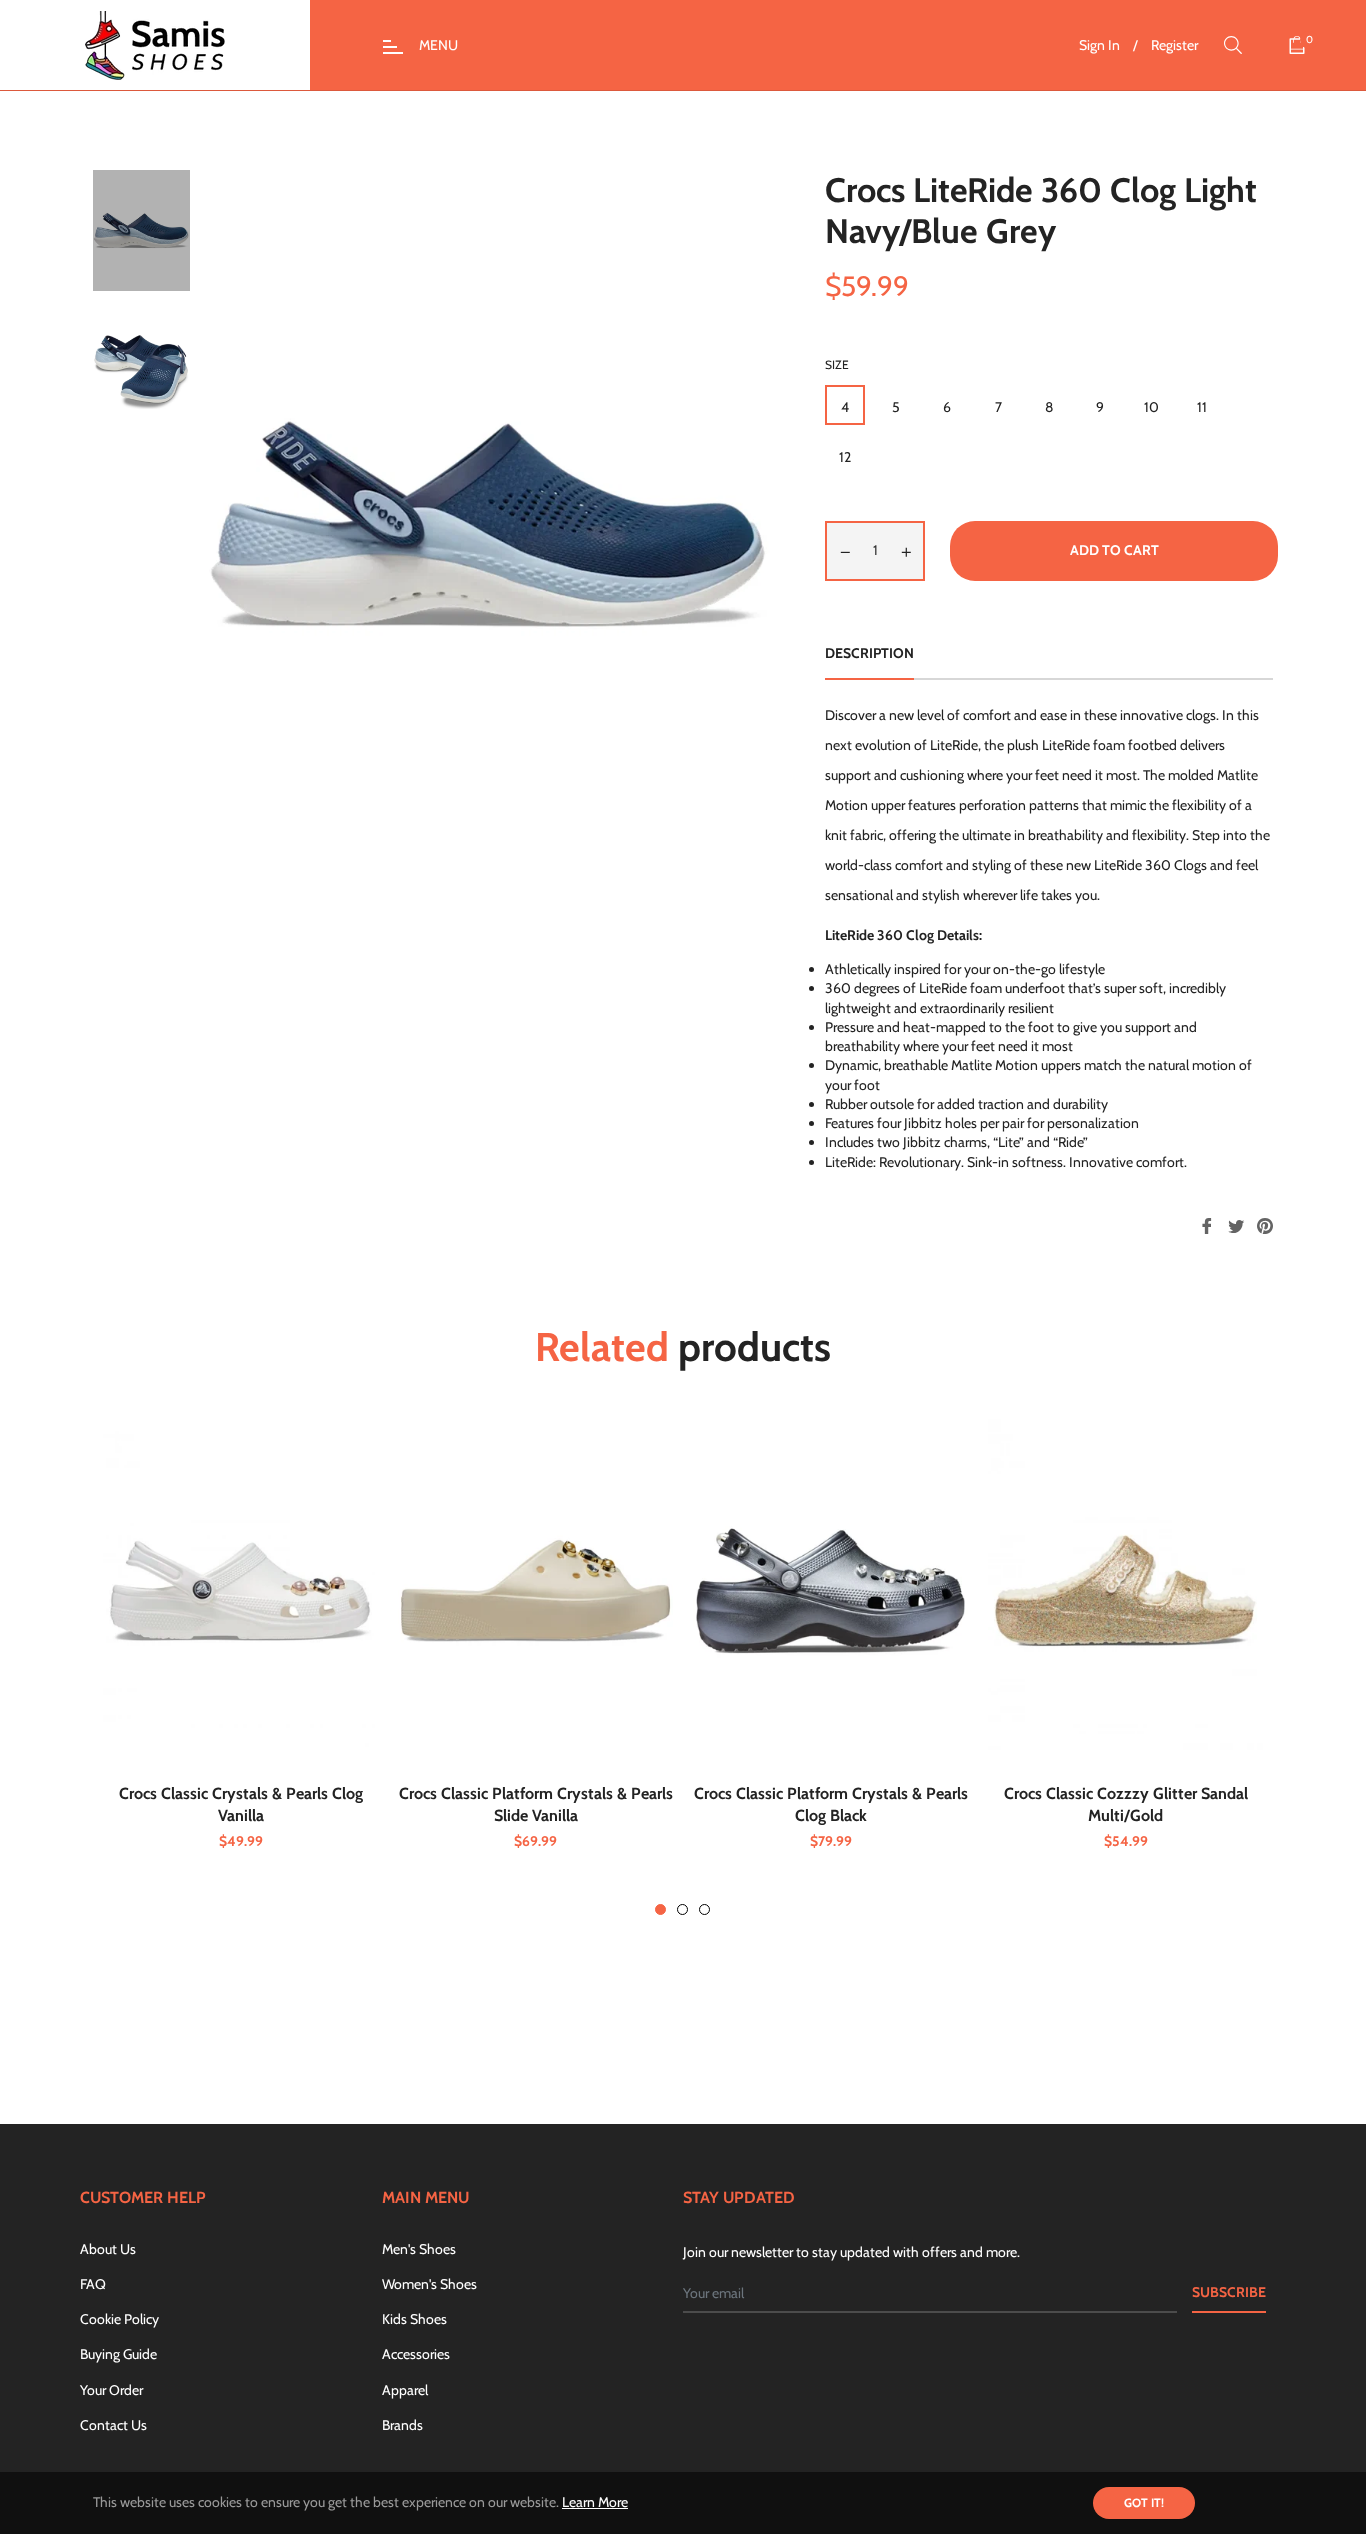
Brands (402, 2425)
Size (837, 364)
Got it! (1144, 2502)
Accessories (416, 2354)
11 (1202, 407)
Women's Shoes (429, 2284)
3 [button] (704, 1909)
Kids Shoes (414, 2319)
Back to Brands (694, 2034)
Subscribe (1229, 2292)
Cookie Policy (119, 2319)
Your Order (111, 2390)
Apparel (405, 2390)
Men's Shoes (419, 2249)
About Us (108, 2249)
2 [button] (682, 1909)
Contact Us (113, 2425)
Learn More (595, 2502)
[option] (240, 1667)
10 (1151, 407)
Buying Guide (118, 2354)
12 (845, 457)
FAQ (93, 2284)
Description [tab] (869, 653)
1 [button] (660, 1909)
